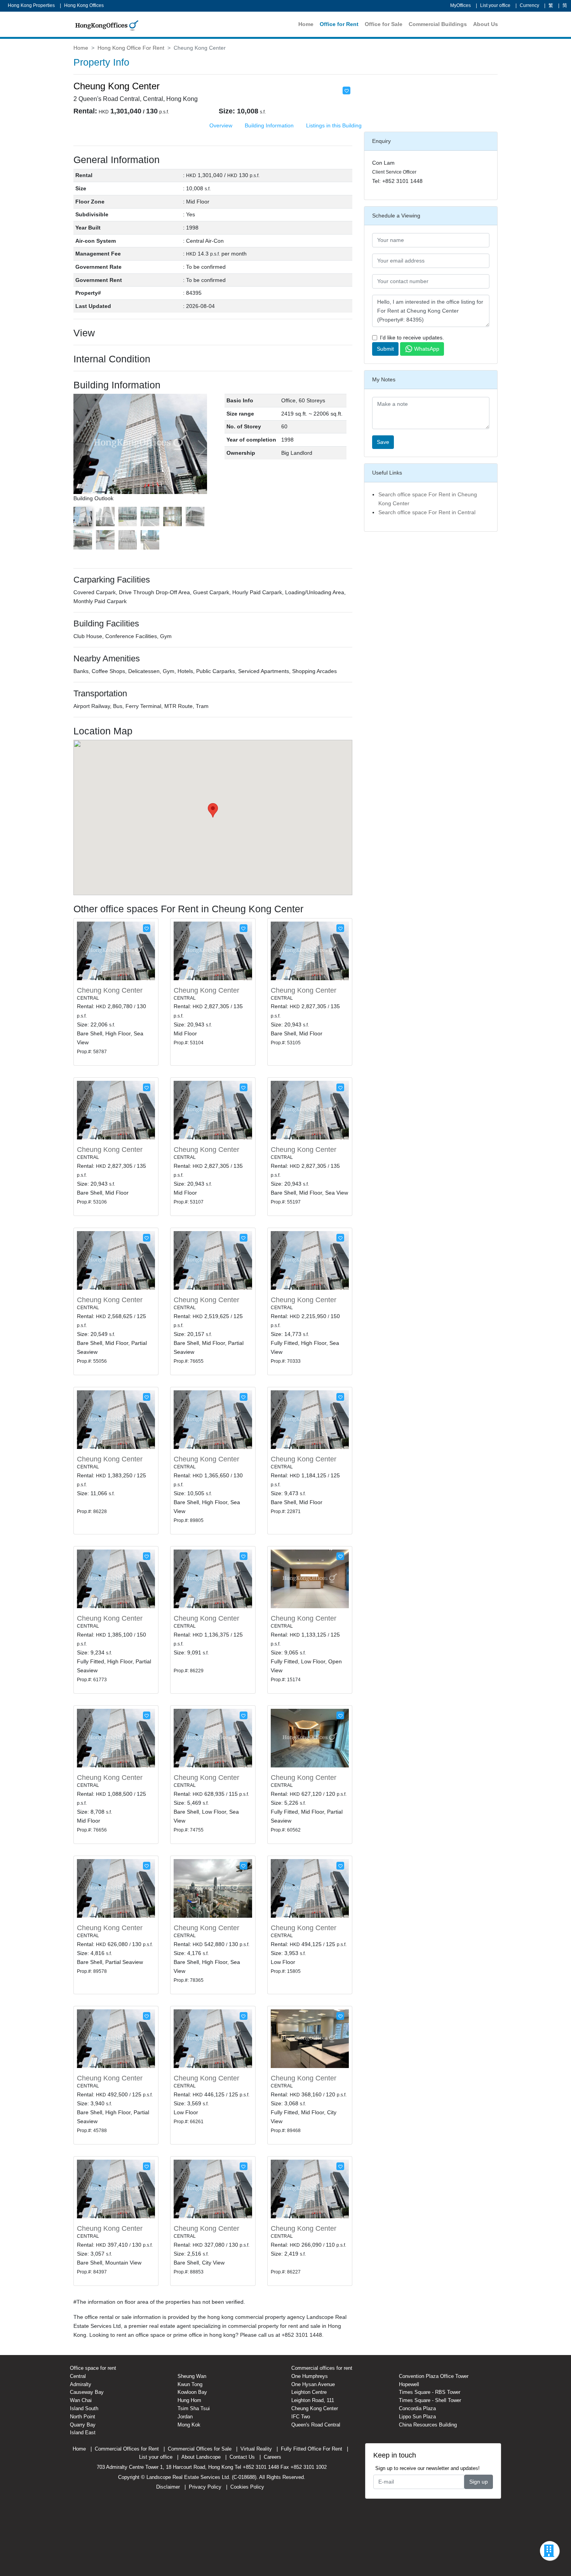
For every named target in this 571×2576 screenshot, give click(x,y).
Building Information (269, 125)
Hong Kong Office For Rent (131, 48)
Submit (385, 349)
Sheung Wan (192, 2376)
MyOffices (460, 5)
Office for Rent (339, 24)
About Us (486, 24)
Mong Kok (189, 2425)
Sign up (479, 2482)
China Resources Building (428, 2425)
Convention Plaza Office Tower (434, 2376)
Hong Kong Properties (31, 5)
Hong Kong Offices (84, 5)
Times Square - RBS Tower (430, 2392)
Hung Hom (189, 2400)
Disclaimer (168, 2487)
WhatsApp (427, 349)
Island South (84, 2408)
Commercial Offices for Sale (200, 2449)
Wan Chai (81, 2400)
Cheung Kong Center (110, 990)
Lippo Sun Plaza (417, 2417)
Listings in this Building (334, 125)
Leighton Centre (309, 2392)
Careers (272, 2457)
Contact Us (242, 2457)
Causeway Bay (87, 2392)
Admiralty (81, 2384)
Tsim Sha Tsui (194, 2408)
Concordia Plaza (417, 2408)
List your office (495, 5)
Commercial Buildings (438, 24)
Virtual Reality (256, 2449)
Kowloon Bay (192, 2392)
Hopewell (409, 2384)
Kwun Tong (190, 2384)
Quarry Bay (83, 2425)
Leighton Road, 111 (313, 2400)
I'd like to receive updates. (412, 337)
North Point (83, 2417)
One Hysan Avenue (313, 2384)
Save (383, 442)
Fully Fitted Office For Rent (312, 2449)
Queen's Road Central (316, 2425)
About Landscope (201, 2457)
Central (78, 2376)
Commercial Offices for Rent (127, 2449)
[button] (202, 449)
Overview (221, 125)
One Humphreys (310, 2376)
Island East (83, 2433)
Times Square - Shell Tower (430, 2400)
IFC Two (301, 2417)
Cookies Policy (247, 2487)
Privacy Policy (205, 2487)
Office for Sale (384, 24)
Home (306, 24)
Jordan (185, 2417)
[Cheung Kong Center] (116, 950)
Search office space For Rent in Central (427, 512)
